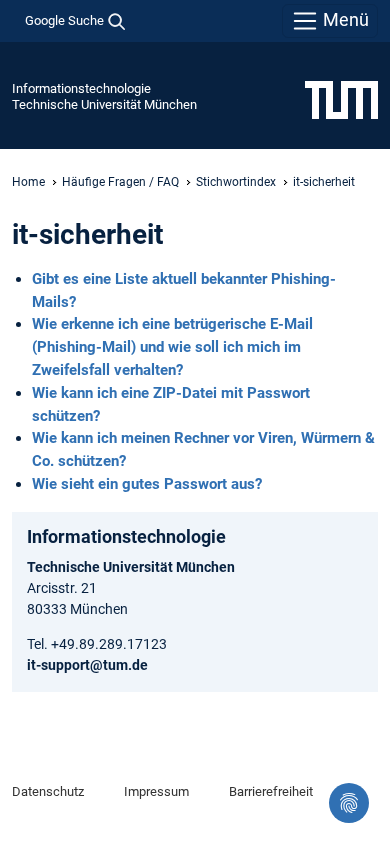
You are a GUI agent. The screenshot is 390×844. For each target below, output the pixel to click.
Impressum (156, 791)
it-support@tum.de (87, 665)
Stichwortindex (236, 182)
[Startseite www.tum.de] (341, 99)
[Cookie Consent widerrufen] (349, 803)
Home (28, 182)
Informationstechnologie (81, 88)
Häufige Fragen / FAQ (120, 182)
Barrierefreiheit (271, 791)
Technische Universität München (104, 104)
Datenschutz (48, 791)
